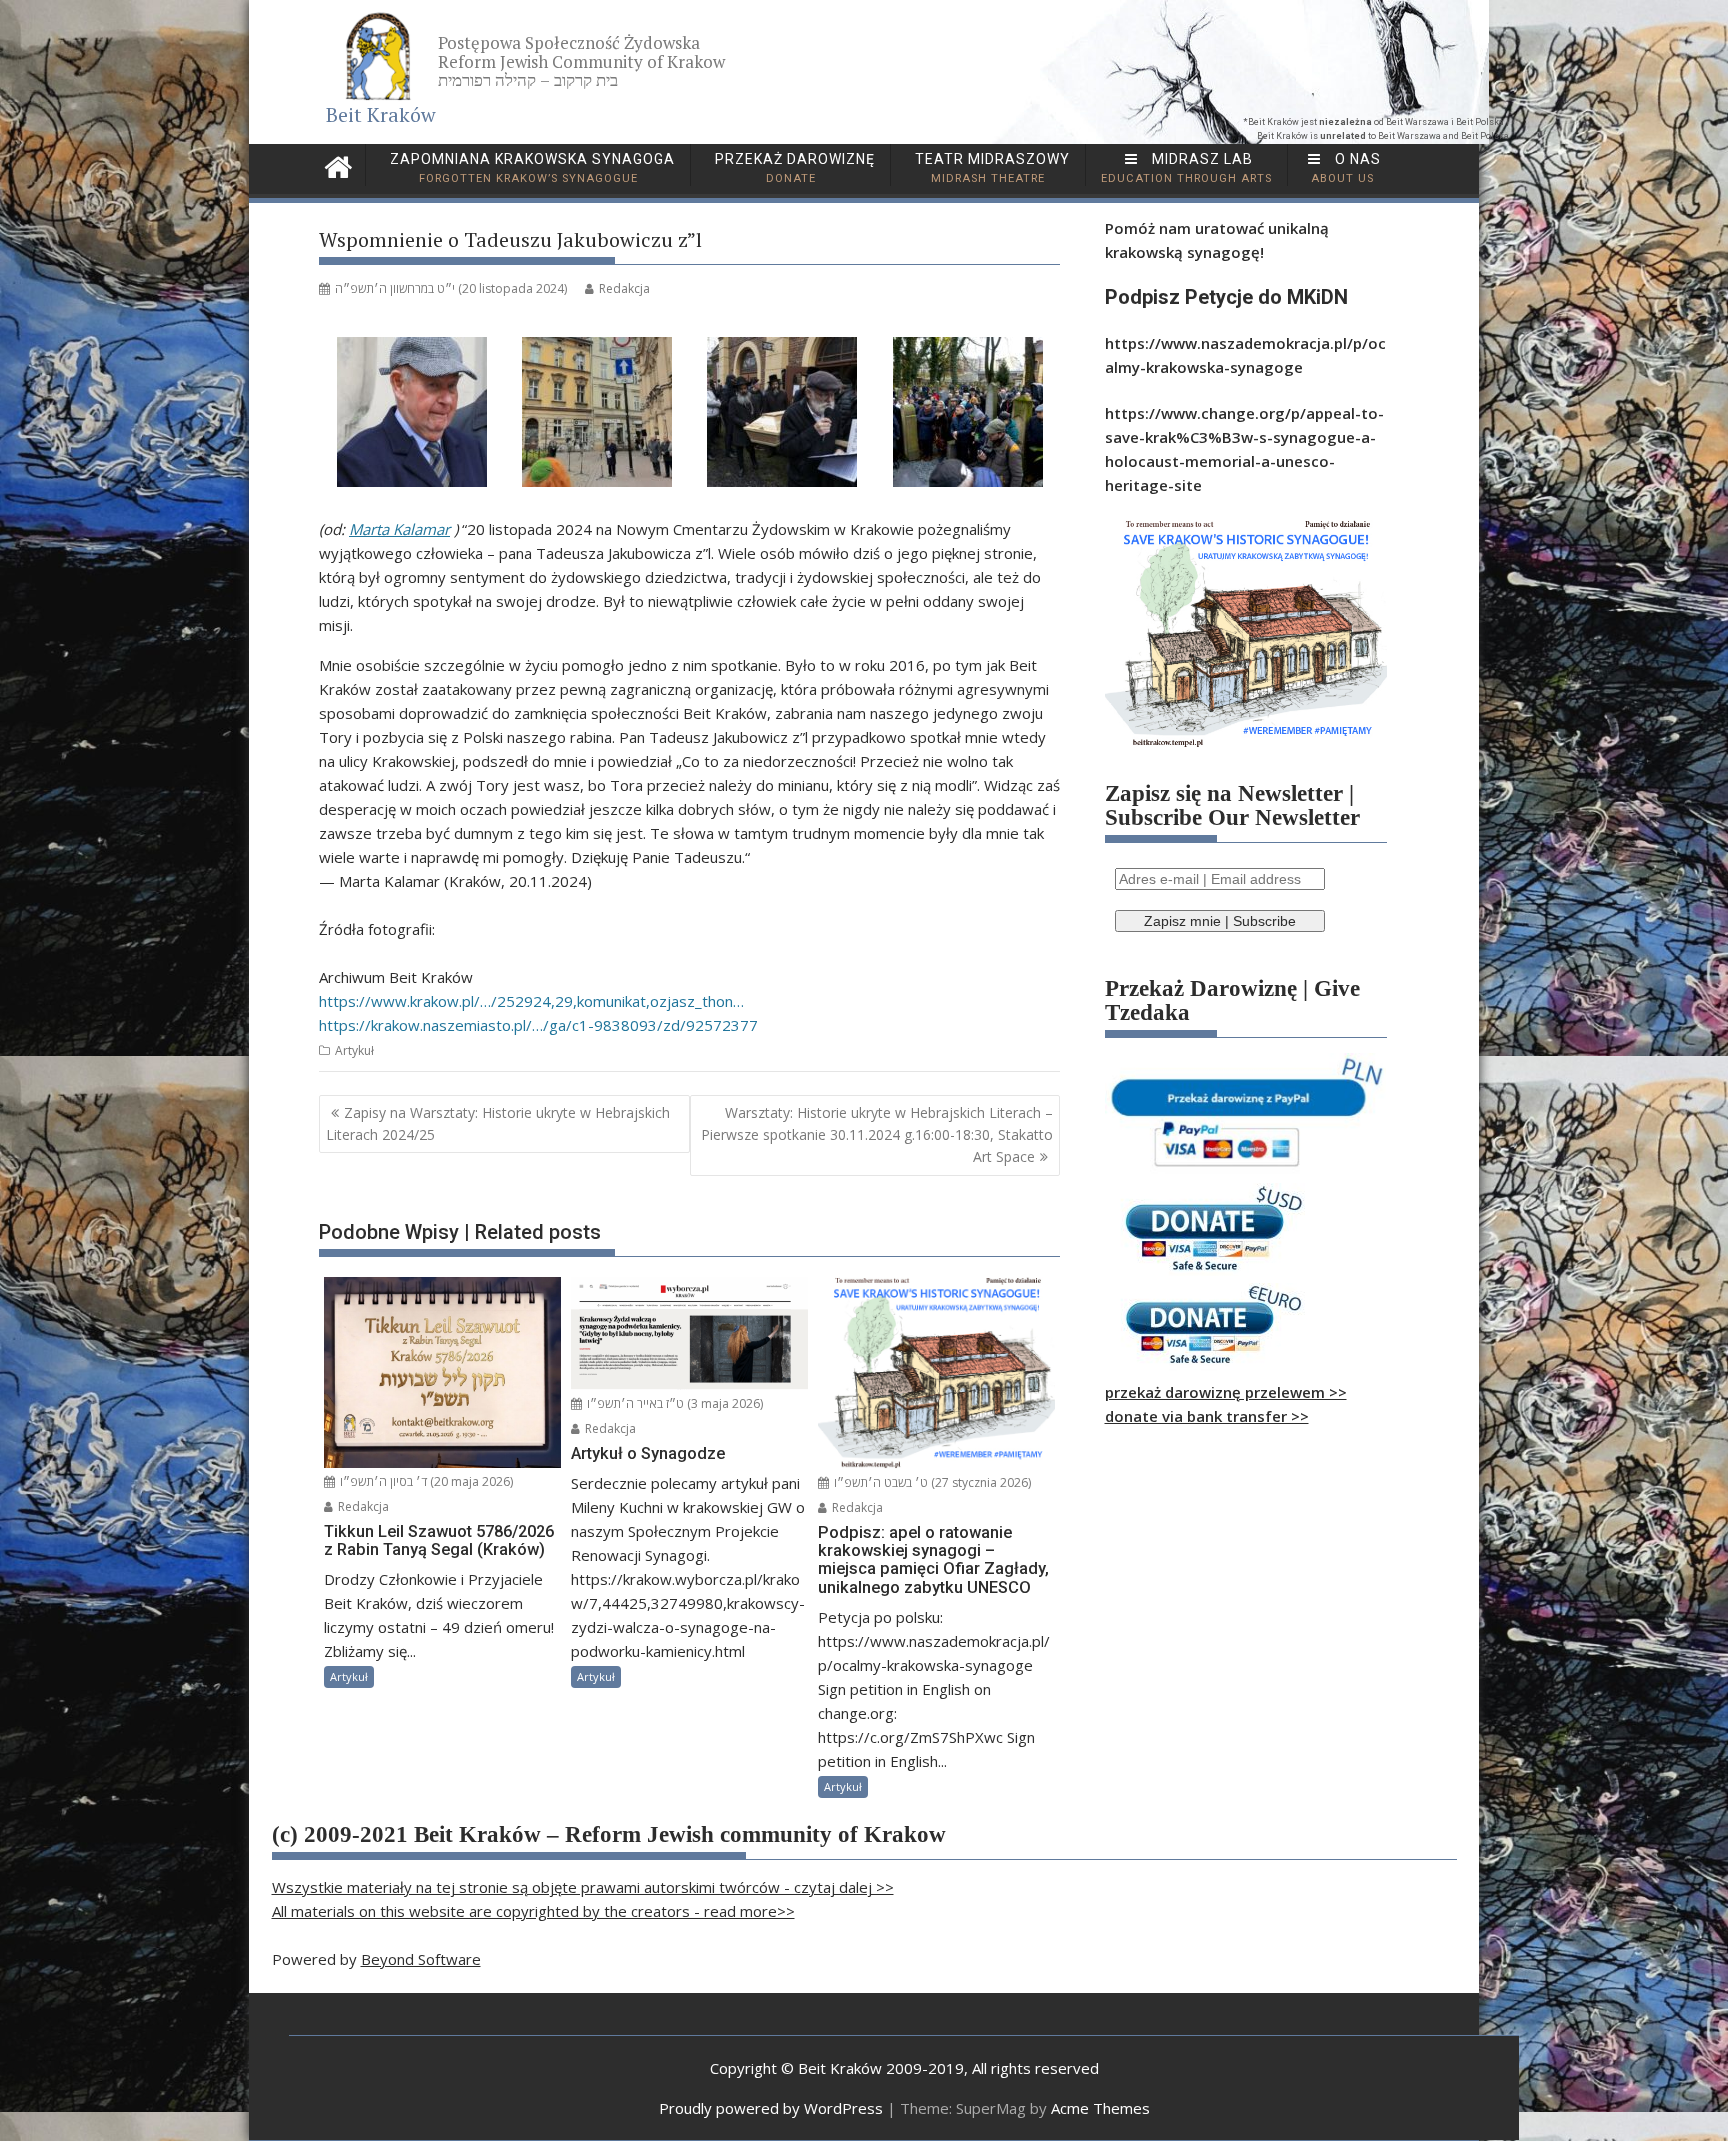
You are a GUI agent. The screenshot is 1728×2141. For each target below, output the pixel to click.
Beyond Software (421, 1959)
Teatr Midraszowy (990, 168)
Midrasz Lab (1186, 168)
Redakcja (624, 288)
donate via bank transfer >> (1207, 1416)
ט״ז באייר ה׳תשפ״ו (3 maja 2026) (673, 1403)
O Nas (1346, 168)
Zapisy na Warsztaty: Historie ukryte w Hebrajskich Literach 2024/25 (498, 1123)
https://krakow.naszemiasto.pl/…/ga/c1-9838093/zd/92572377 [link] (538, 1025)
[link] (399, 529)
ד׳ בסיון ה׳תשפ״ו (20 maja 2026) (425, 1481)
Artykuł (354, 1050)
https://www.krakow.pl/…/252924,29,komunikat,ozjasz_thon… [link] (531, 1001)
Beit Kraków (381, 114)
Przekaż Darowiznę (793, 168)
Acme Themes (1100, 2108)
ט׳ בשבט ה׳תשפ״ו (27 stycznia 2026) (931, 1482)
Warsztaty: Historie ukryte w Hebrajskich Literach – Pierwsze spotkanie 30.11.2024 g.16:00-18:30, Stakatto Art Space (877, 1135)
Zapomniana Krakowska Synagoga (530, 168)
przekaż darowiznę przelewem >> (1226, 1392)
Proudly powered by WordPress (771, 2108)
